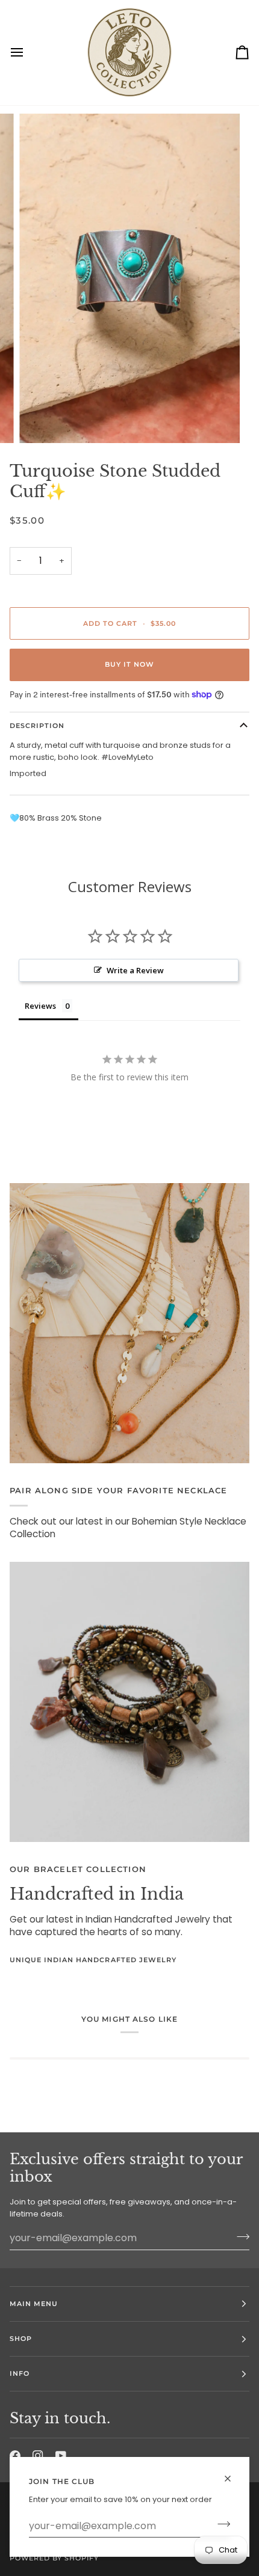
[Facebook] (15, 2456)
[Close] (233, 2474)
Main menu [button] (34, 2304)
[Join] (220, 2524)
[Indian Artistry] (129, 1702)
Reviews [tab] (40, 1006)
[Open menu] (28, 53)
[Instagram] (38, 2456)
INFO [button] (20, 2373)
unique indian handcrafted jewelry (93, 1960)
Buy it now (129, 664)
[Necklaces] (129, 1323)
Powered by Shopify (54, 2558)
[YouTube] (61, 2456)
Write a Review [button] (135, 970)
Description (37, 726)
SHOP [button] (21, 2339)
